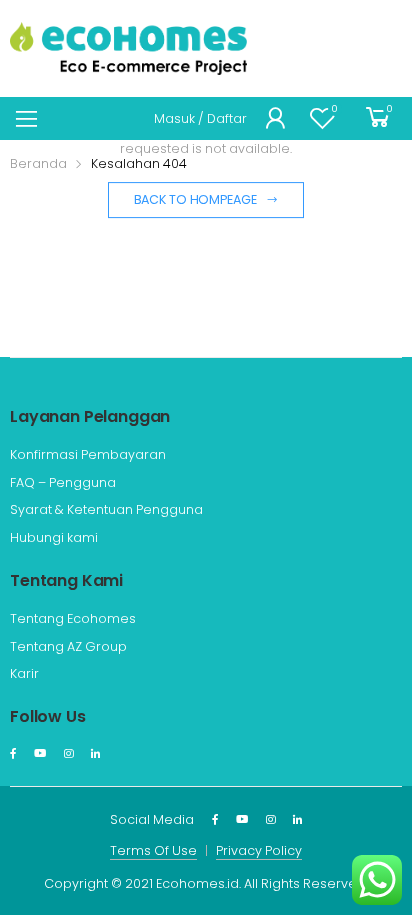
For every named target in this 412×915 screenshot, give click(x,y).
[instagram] (68, 754)
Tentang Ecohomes (73, 618)
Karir (24, 673)
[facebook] (13, 754)
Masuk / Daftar (200, 118)
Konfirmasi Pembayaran (88, 454)
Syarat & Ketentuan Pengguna (106, 509)
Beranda (38, 163)
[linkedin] (95, 754)
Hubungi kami (54, 537)
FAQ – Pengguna (63, 482)
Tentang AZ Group (68, 646)
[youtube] (40, 754)
